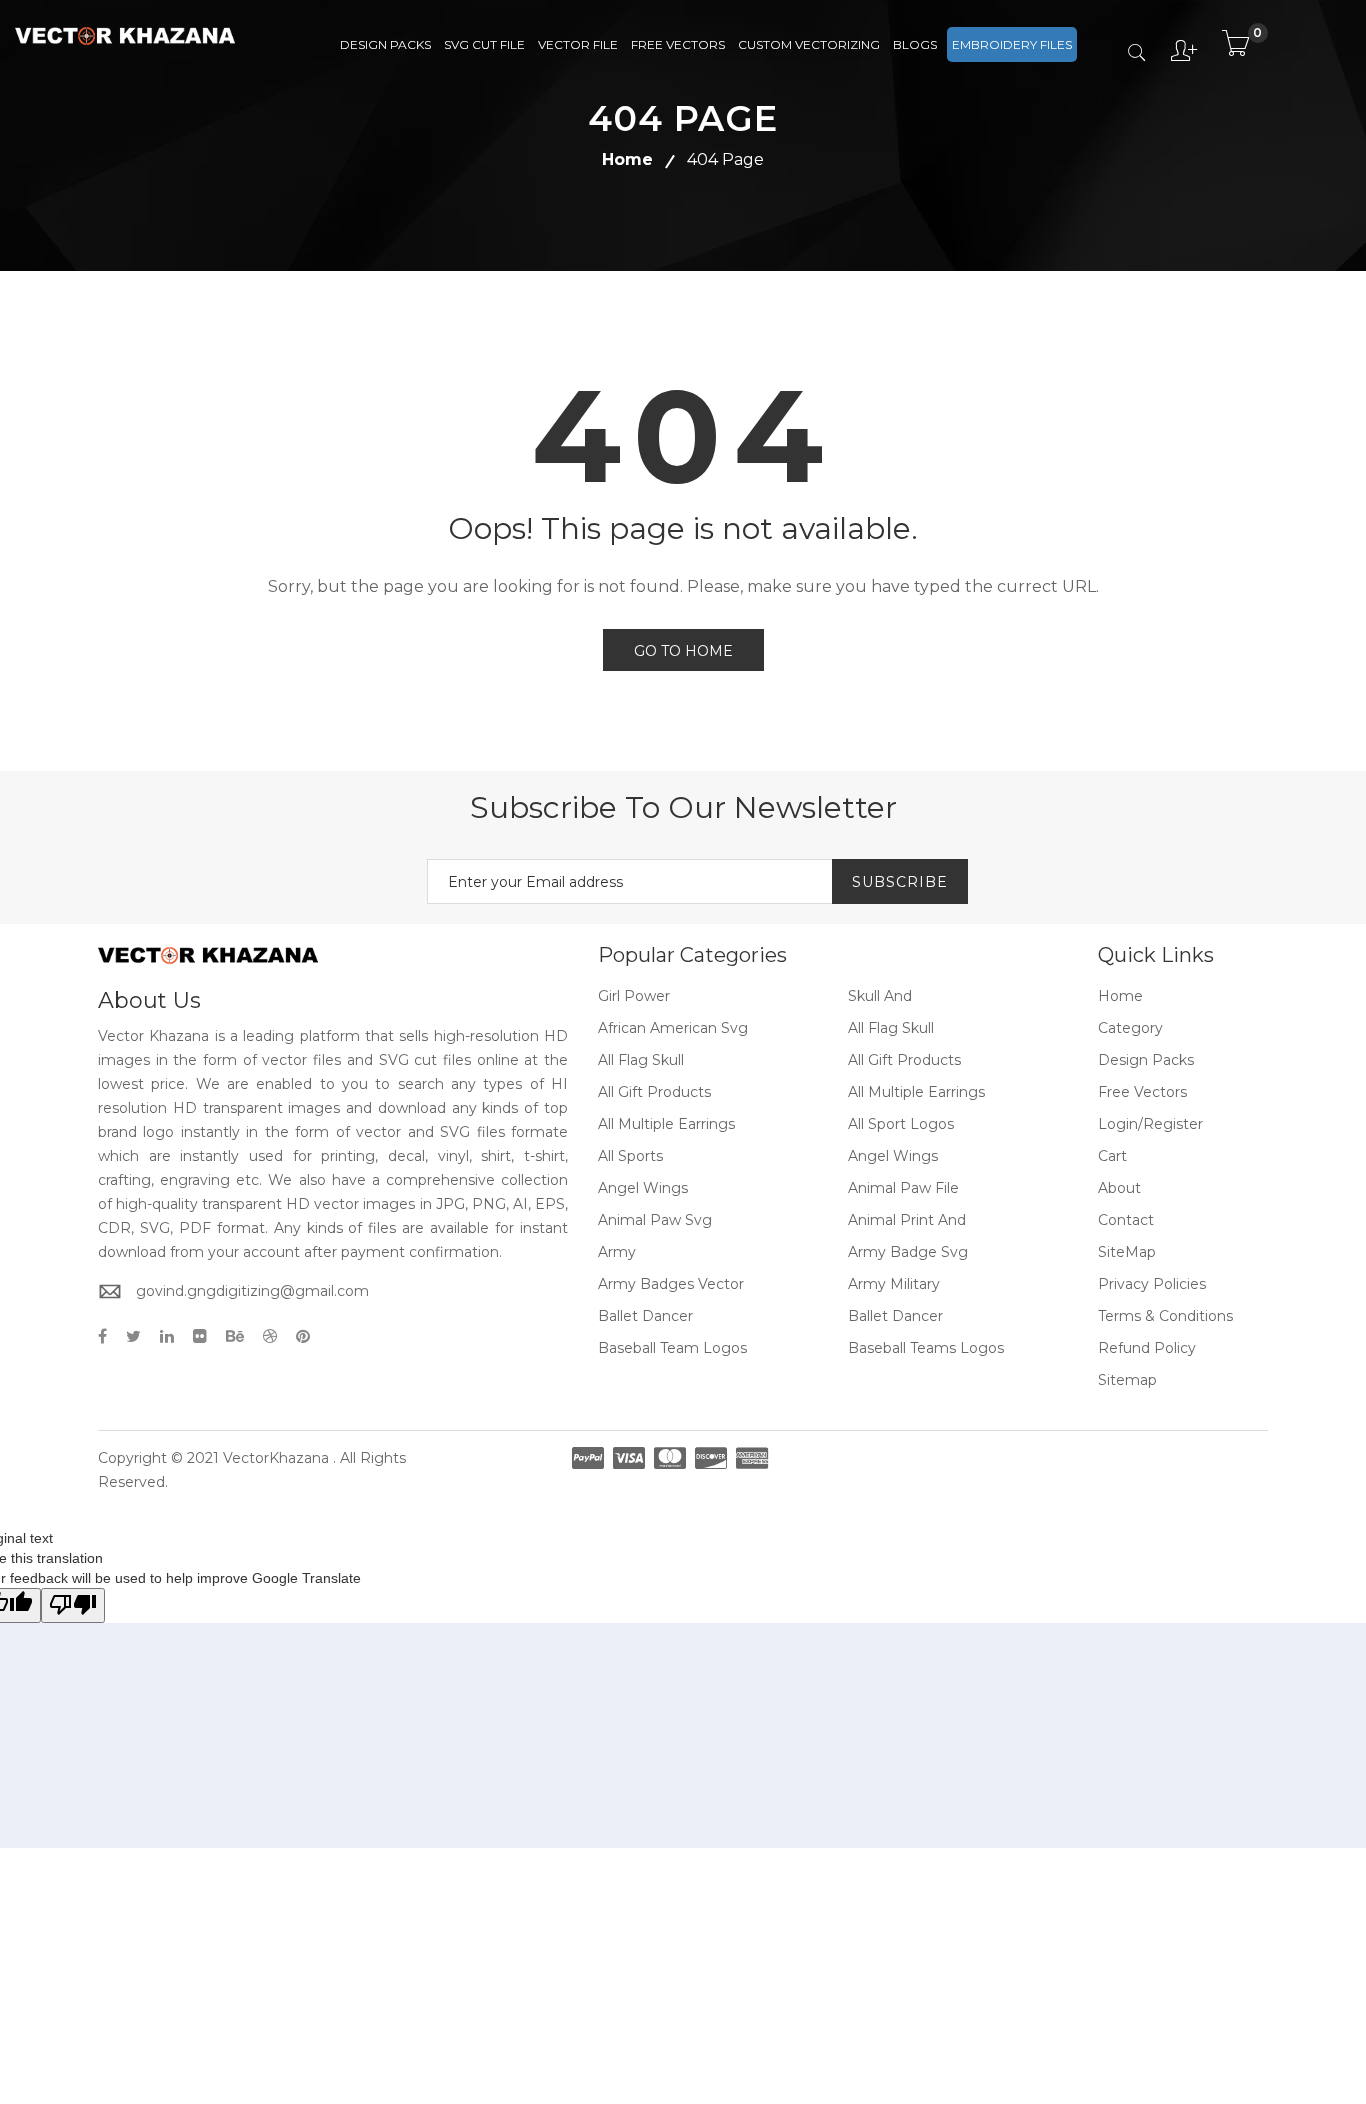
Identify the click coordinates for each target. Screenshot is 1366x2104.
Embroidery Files (1012, 44)
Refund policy (1147, 1348)
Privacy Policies (1152, 1284)
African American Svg (673, 1028)
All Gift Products (904, 1060)
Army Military (894, 1284)
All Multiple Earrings (916, 1092)
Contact (1126, 1220)
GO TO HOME (683, 651)
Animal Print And (907, 1220)
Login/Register (1150, 1124)
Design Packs (385, 44)
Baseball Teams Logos (926, 1348)
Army (617, 1252)
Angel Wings (893, 1156)
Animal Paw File (903, 1188)
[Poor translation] (73, 1605)
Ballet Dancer (645, 1316)
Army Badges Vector (671, 1284)
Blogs (915, 44)
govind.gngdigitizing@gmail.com (252, 1291)
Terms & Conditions (1165, 1316)
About (1119, 1188)
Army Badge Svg (908, 1252)
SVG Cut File (484, 44)
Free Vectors (678, 44)
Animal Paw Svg (655, 1220)
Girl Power (634, 996)
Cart (1112, 1156)
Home (627, 159)
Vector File (578, 44)
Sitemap (1127, 1380)
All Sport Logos (901, 1124)
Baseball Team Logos (672, 1348)
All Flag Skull (891, 1028)
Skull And (880, 996)
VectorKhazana (276, 1458)
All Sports (630, 1156)
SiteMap (1127, 1252)
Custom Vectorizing (809, 44)
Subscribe (900, 882)
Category (1130, 1028)
